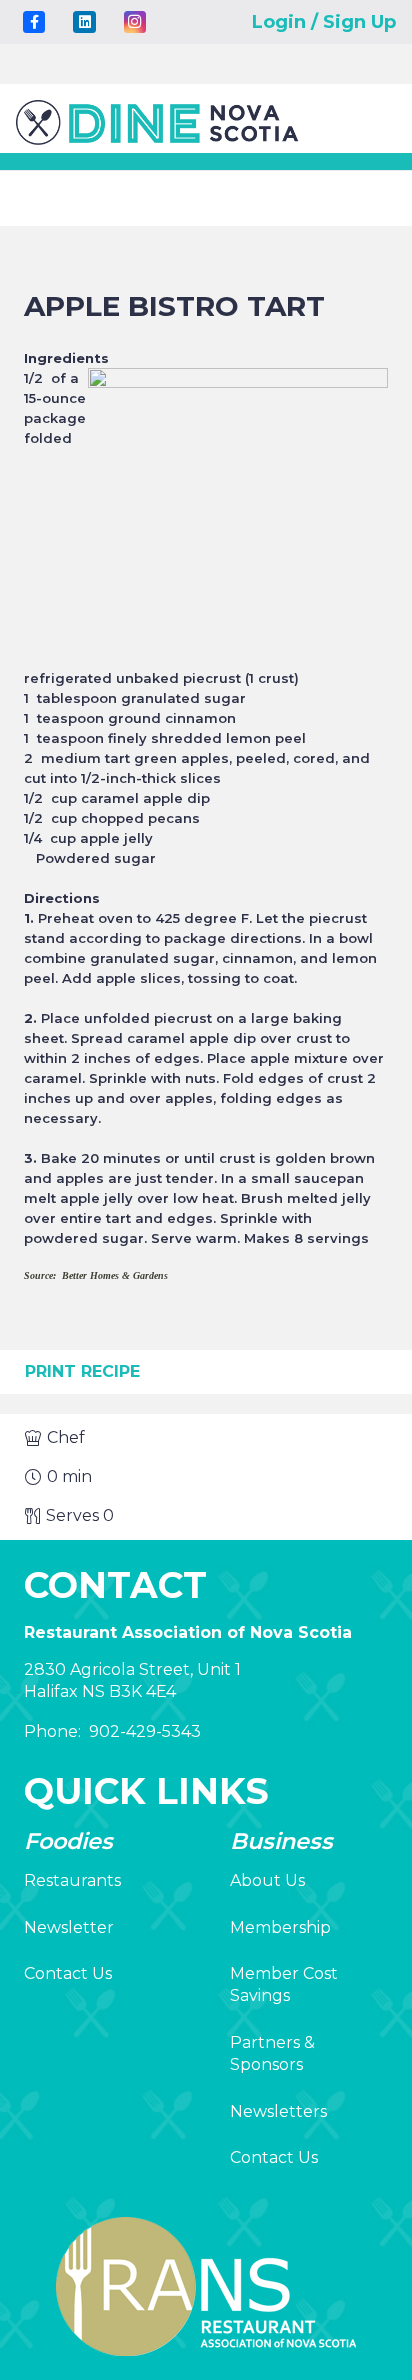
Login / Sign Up (324, 22)
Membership (280, 1927)
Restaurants (72, 1880)
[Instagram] (135, 22)
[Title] (34, 22)
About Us (267, 1880)
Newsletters (278, 2111)
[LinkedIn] (84, 22)
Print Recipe (82, 1371)
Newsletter (69, 1927)
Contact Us (68, 1973)
